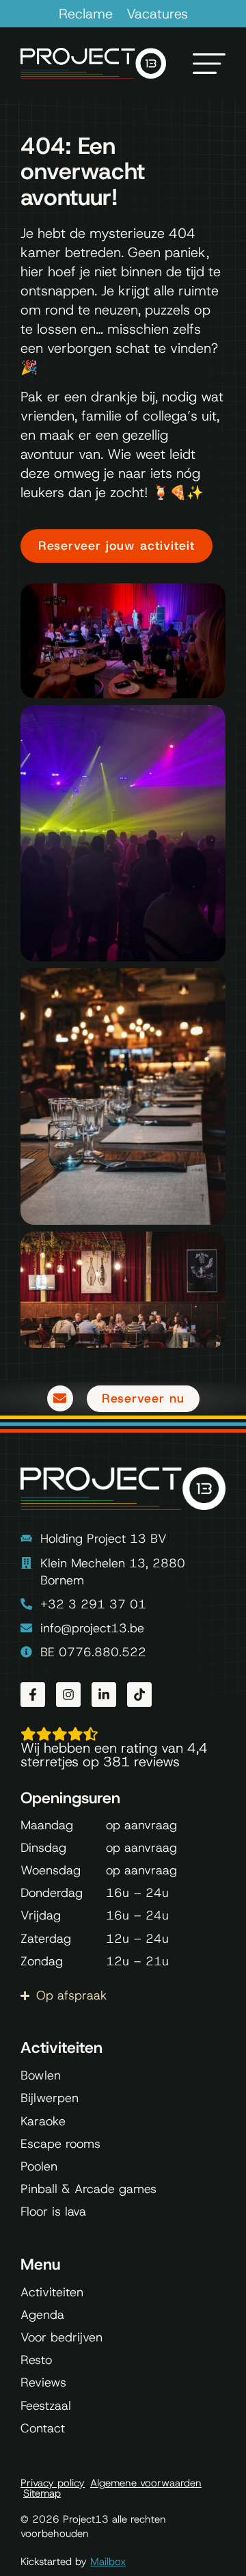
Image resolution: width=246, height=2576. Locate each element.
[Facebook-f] (33, 1695)
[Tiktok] (139, 1695)
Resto (36, 2360)
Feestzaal (46, 2406)
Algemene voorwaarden (146, 2483)
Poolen (39, 2166)
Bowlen (41, 2075)
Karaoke (43, 2121)
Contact (43, 2428)
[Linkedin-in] (104, 1695)
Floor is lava (53, 2212)
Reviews (43, 2382)
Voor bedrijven (61, 2337)
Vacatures (157, 14)
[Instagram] (68, 1695)
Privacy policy (53, 2483)
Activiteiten (52, 2292)
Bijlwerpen (50, 2098)
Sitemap (42, 2494)
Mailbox (108, 2562)
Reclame (86, 14)
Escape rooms (60, 2144)
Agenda (42, 2315)
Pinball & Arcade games (88, 2189)
